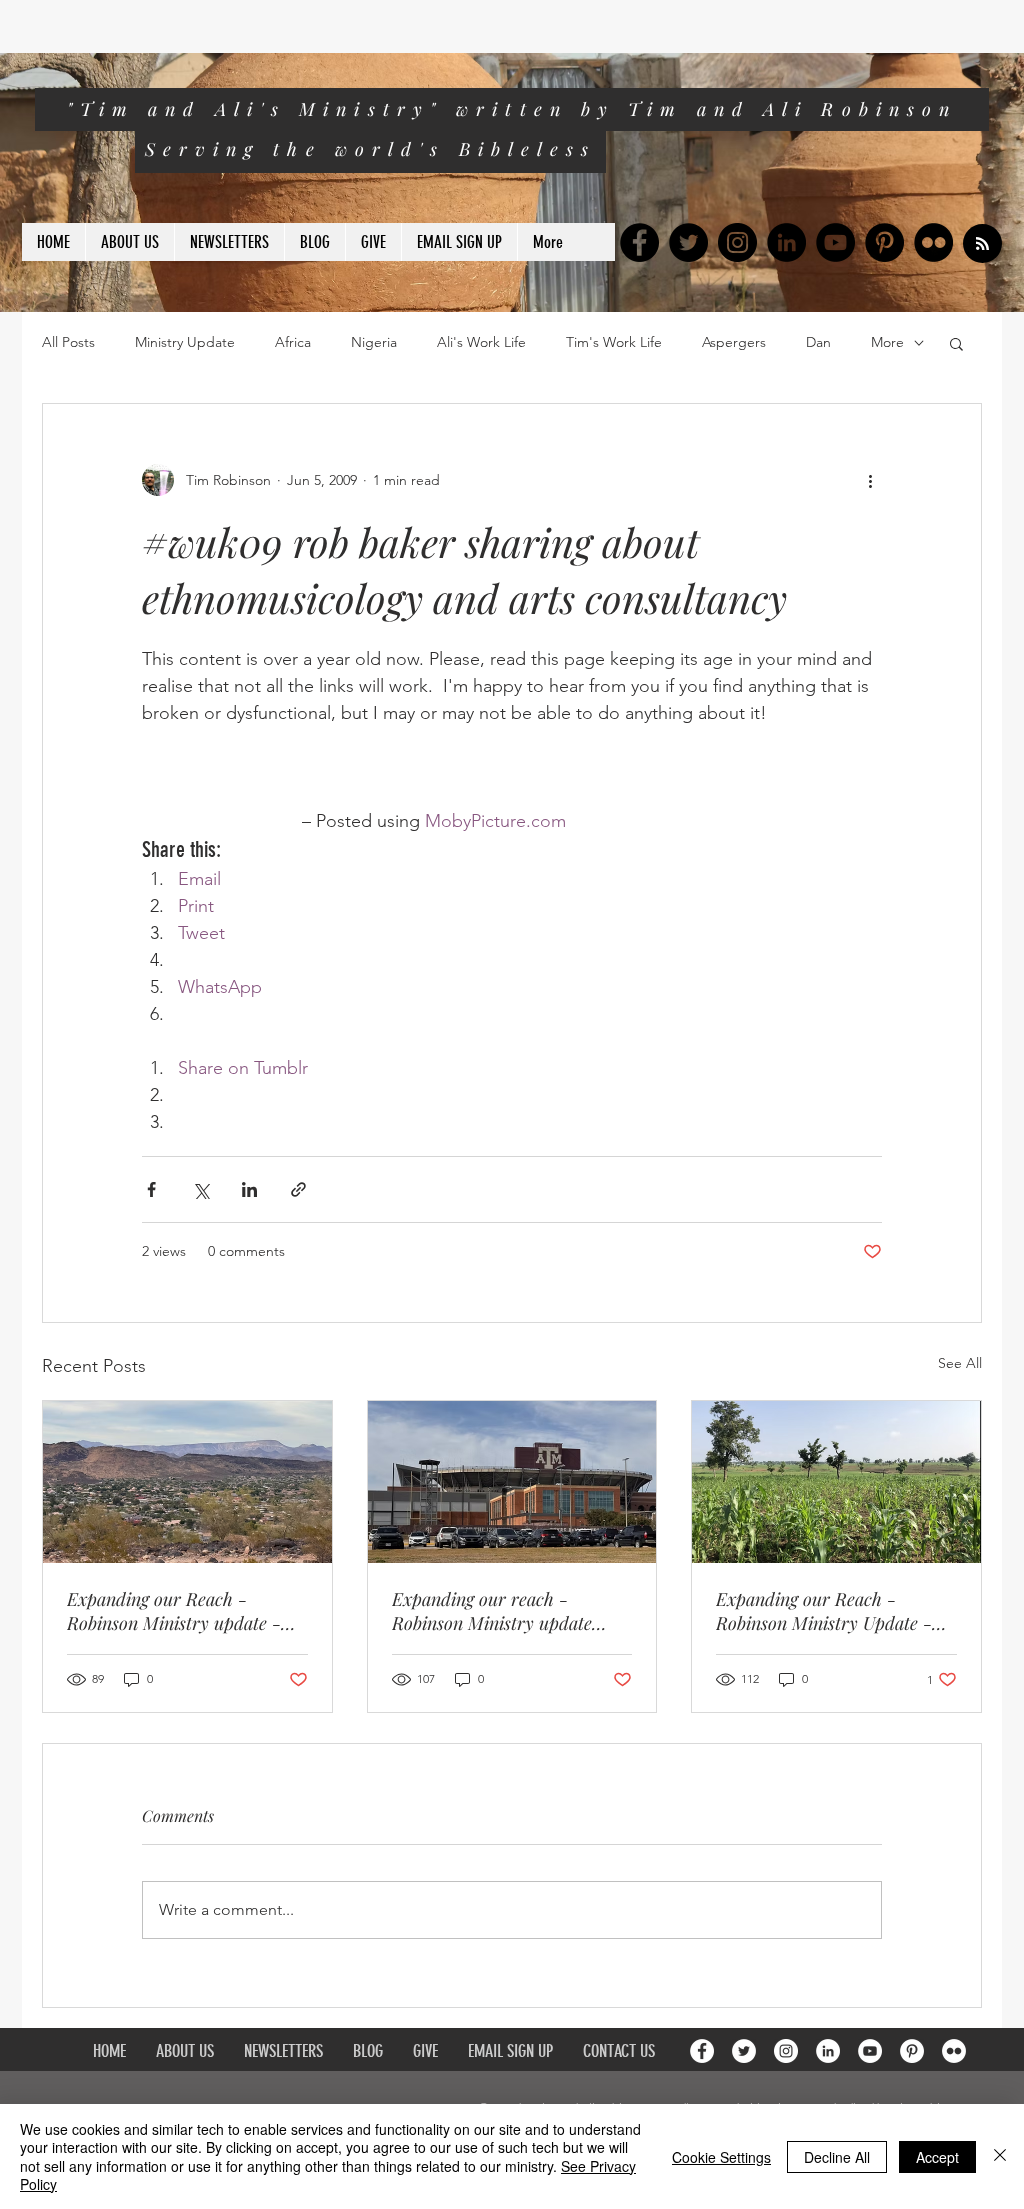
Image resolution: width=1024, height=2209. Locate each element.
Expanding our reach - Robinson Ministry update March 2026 (492, 1611)
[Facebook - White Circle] (702, 2051)
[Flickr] (933, 242)
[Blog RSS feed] (982, 244)
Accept (937, 2157)
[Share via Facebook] (151, 1189)
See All (960, 1363)
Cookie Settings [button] (721, 2157)
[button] (956, 343)
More (887, 342)
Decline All (837, 2157)
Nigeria (374, 342)
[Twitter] (688, 242)
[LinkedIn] (786, 242)
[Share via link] (298, 1189)
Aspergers (734, 342)
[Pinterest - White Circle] (912, 2051)
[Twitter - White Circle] (744, 2051)
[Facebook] (639, 242)
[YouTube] (835, 242)
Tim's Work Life (614, 342)
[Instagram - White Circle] (786, 2051)
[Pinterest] (884, 242)
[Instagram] (737, 242)
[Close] (1000, 2156)
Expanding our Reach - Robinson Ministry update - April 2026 (174, 1611)
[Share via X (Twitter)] (200, 1189)
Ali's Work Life (481, 342)
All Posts (68, 342)
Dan (818, 342)
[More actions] (870, 480)
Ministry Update (185, 342)
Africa (293, 342)
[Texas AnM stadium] (512, 1482)
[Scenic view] (187, 1482)
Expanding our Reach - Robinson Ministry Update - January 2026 (824, 1611)
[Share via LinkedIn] (249, 1189)
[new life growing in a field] (836, 1482)
